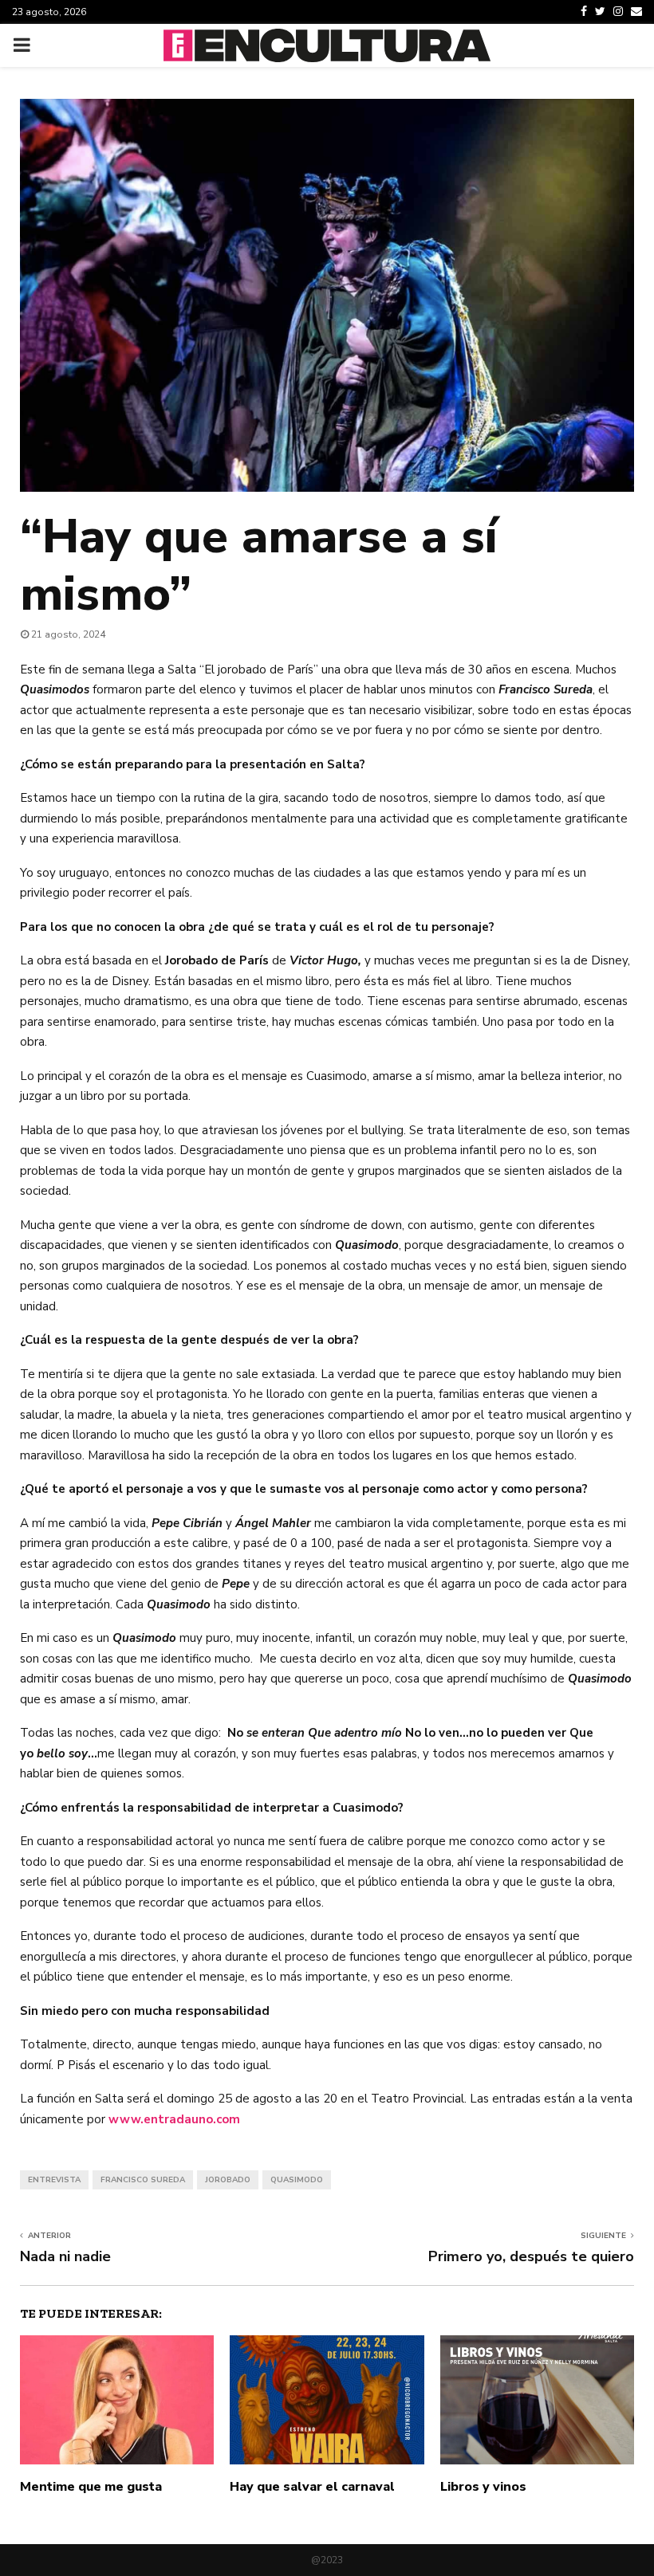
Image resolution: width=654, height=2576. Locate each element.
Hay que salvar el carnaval (312, 2487)
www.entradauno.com (174, 2119)
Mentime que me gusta (91, 2487)
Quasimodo (297, 2180)
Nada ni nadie (65, 2256)
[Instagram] (618, 12)
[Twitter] (600, 12)
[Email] (636, 12)
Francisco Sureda (143, 2180)
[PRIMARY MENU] (22, 45)
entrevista (54, 2180)
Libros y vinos (483, 2487)
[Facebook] (584, 12)
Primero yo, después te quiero (531, 2256)
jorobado (228, 2180)
